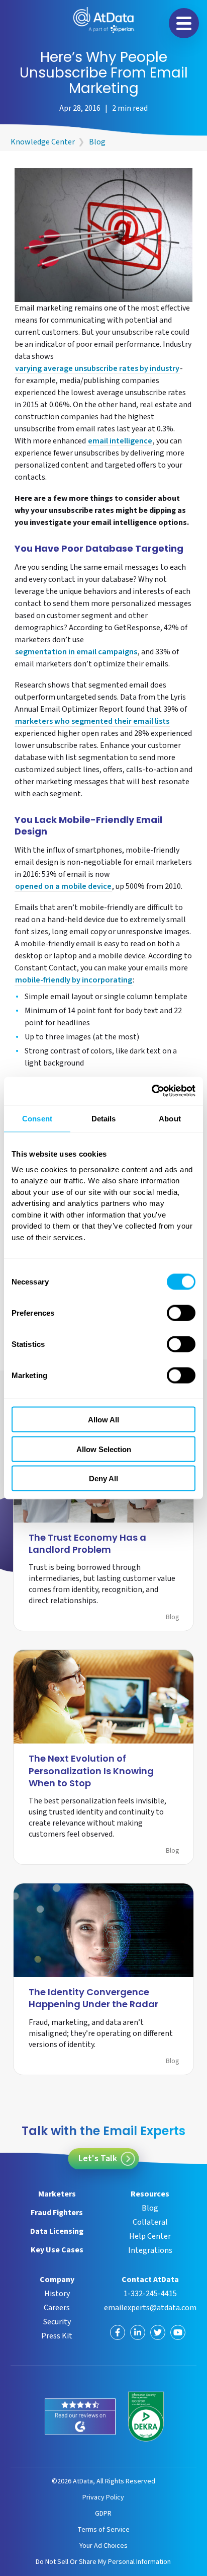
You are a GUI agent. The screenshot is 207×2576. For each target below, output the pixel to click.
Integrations (150, 2250)
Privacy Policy (103, 2497)
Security (57, 2322)
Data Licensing (57, 2231)
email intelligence (120, 442)
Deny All (103, 1479)
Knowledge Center (43, 142)
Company (57, 2280)
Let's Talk (98, 2158)
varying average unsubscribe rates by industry (97, 369)
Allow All (103, 1420)
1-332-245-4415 (150, 2294)
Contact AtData (150, 2280)
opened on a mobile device (63, 887)
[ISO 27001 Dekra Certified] (146, 2417)
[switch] (181, 1313)
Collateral (150, 2222)
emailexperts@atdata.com (150, 2308)
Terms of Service (103, 2529)
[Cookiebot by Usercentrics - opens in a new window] (151, 1091)
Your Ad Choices (103, 2546)
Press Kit (57, 2336)
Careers (57, 2308)
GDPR (103, 2513)
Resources (150, 2194)
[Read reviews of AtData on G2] (80, 2417)
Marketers (57, 2194)
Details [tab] (104, 1118)
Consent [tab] (37, 1118)
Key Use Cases (57, 2250)
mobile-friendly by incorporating (74, 981)
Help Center (150, 2236)
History (57, 2294)
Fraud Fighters (57, 2213)
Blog (97, 142)
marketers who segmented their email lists (92, 722)
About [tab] (170, 1118)
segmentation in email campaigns (76, 653)
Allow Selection (104, 1449)
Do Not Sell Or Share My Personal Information (103, 2562)
